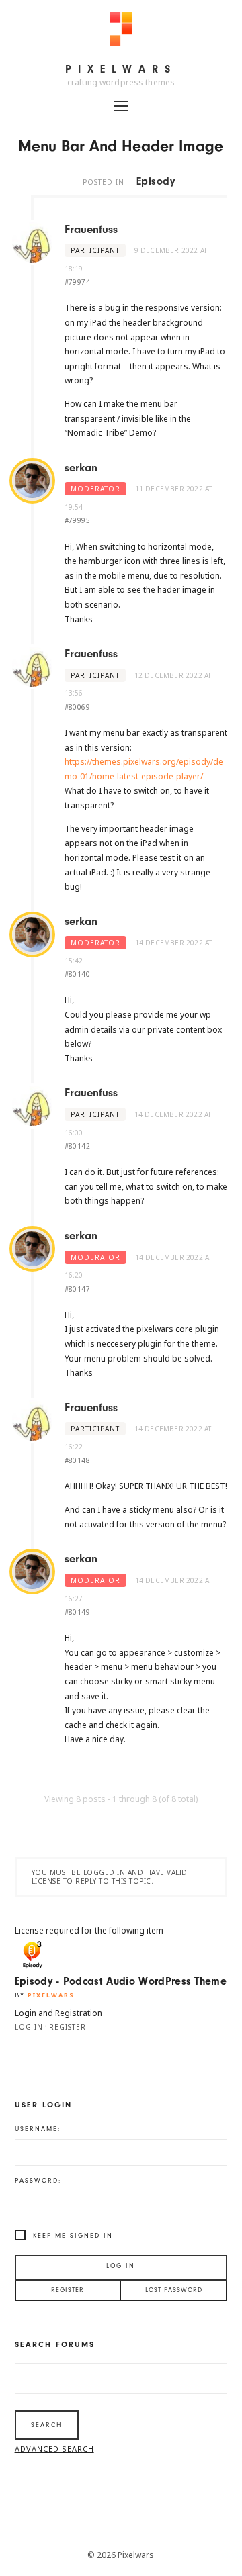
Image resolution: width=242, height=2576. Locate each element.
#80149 (77, 1612)
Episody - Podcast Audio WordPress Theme (121, 1981)
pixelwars (51, 1995)
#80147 (77, 1289)
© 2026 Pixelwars (121, 2555)
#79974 (77, 282)
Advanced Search (54, 2449)
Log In (121, 2266)
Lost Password (174, 2290)
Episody (156, 181)
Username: (38, 2129)
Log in (29, 2027)
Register (68, 2027)
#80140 (77, 974)
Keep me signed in (73, 2236)
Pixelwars (121, 69)
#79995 (77, 520)
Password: (38, 2181)
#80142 (77, 1146)
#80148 (77, 1460)
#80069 (77, 707)
